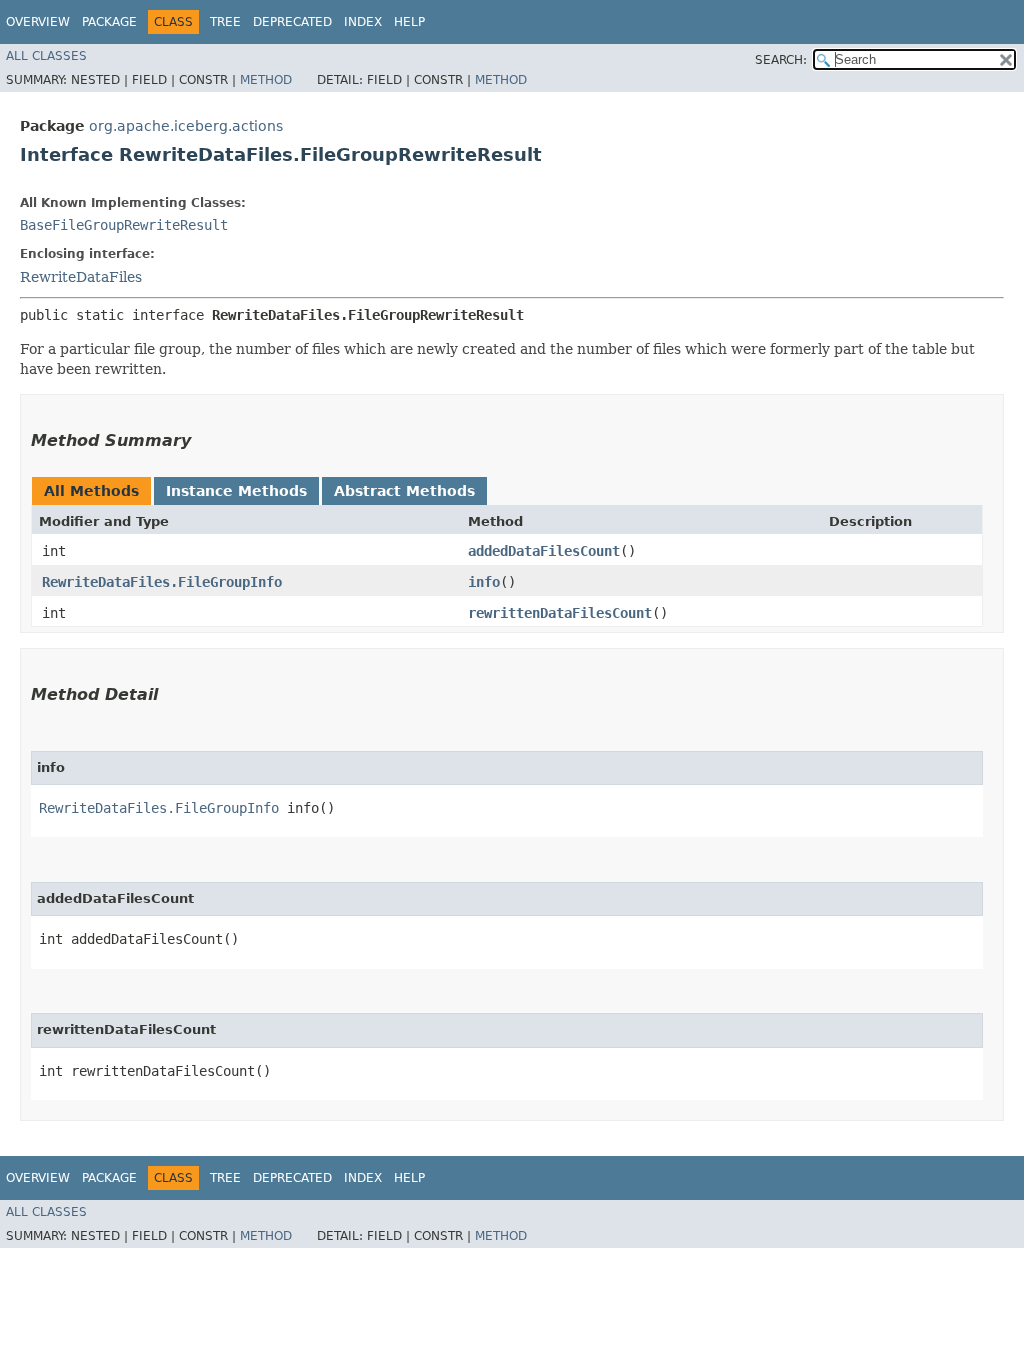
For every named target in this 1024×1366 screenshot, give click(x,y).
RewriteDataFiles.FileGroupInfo (162, 582)
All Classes (46, 56)
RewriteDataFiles (81, 277)
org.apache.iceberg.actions (186, 126)
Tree (225, 22)
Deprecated (292, 22)
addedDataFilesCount (544, 551)
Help (409, 22)
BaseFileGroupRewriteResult (124, 225)
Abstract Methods (404, 491)
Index (363, 22)
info (484, 582)
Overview (38, 22)
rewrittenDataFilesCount (560, 613)
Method (266, 80)
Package (109, 22)
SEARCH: (781, 60)
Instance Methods (236, 491)
